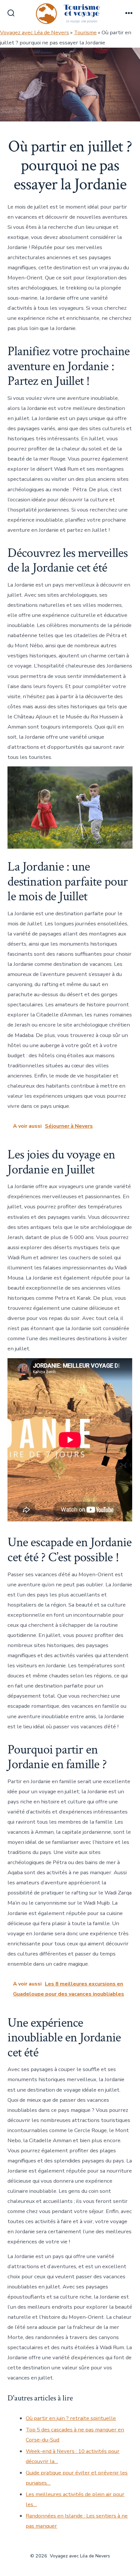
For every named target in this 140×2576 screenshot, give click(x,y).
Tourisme (85, 32)
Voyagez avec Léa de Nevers (35, 32)
